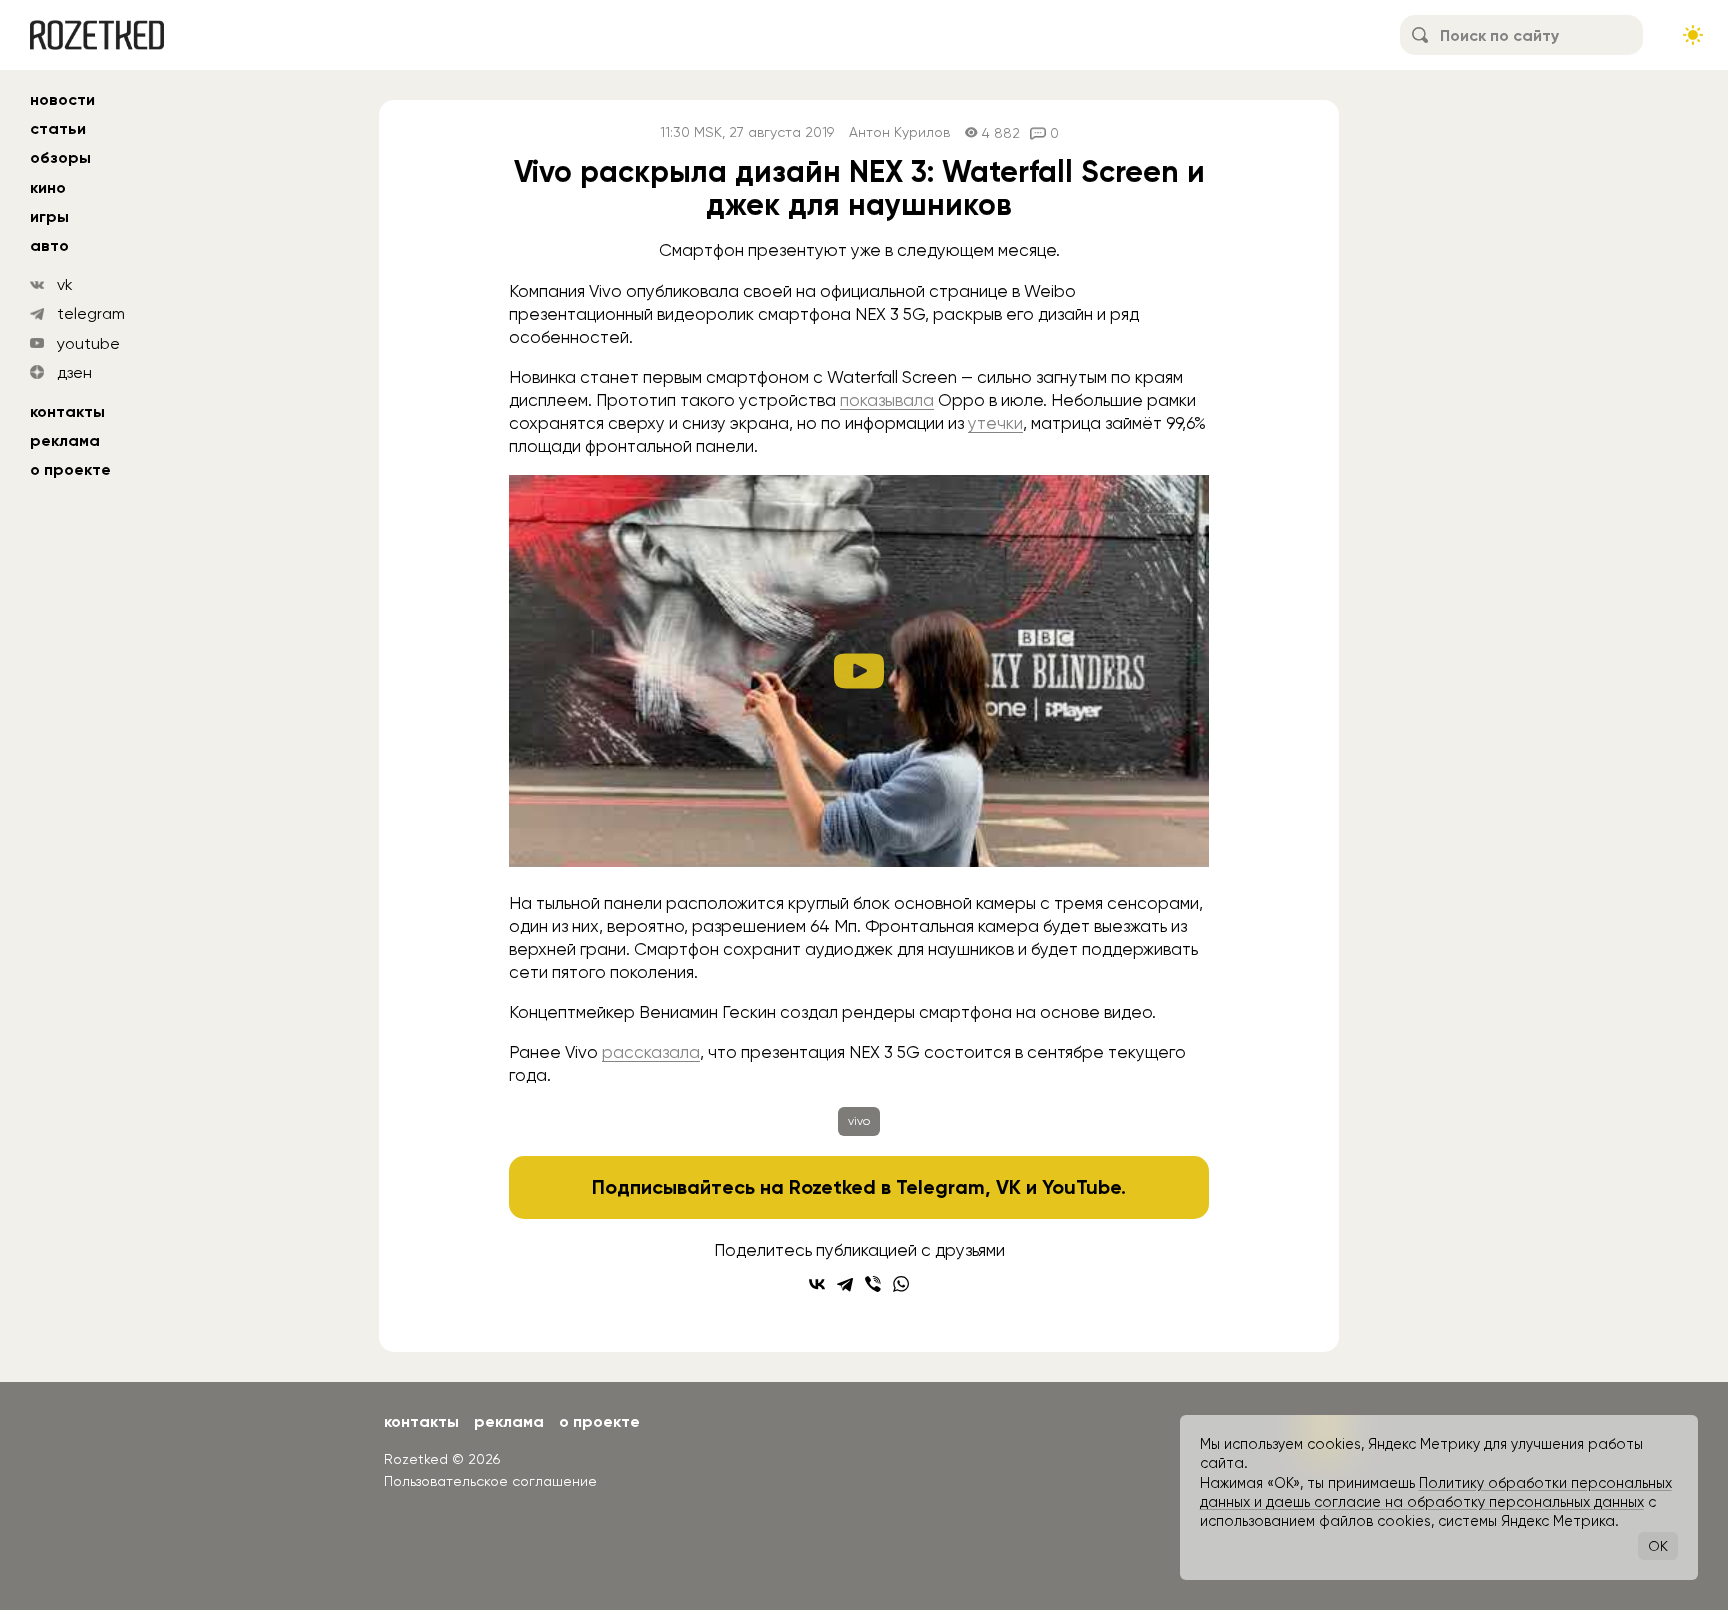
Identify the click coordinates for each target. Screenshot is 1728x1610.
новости (62, 99)
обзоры (60, 157)
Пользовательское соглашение (490, 1481)
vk (65, 284)
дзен (74, 372)
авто (49, 245)
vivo (859, 1121)
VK (1008, 1187)
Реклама (65, 440)
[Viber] (873, 1284)
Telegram (940, 1187)
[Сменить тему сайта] (1693, 35)
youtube (88, 343)
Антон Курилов (899, 132)
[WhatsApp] (901, 1284)
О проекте (70, 469)
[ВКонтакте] (817, 1284)
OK (1658, 1546)
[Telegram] (845, 1284)
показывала (887, 400)
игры (49, 216)
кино (48, 187)
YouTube (1081, 1187)
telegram (91, 313)
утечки (995, 423)
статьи (58, 128)
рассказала (651, 1052)
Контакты (67, 411)
